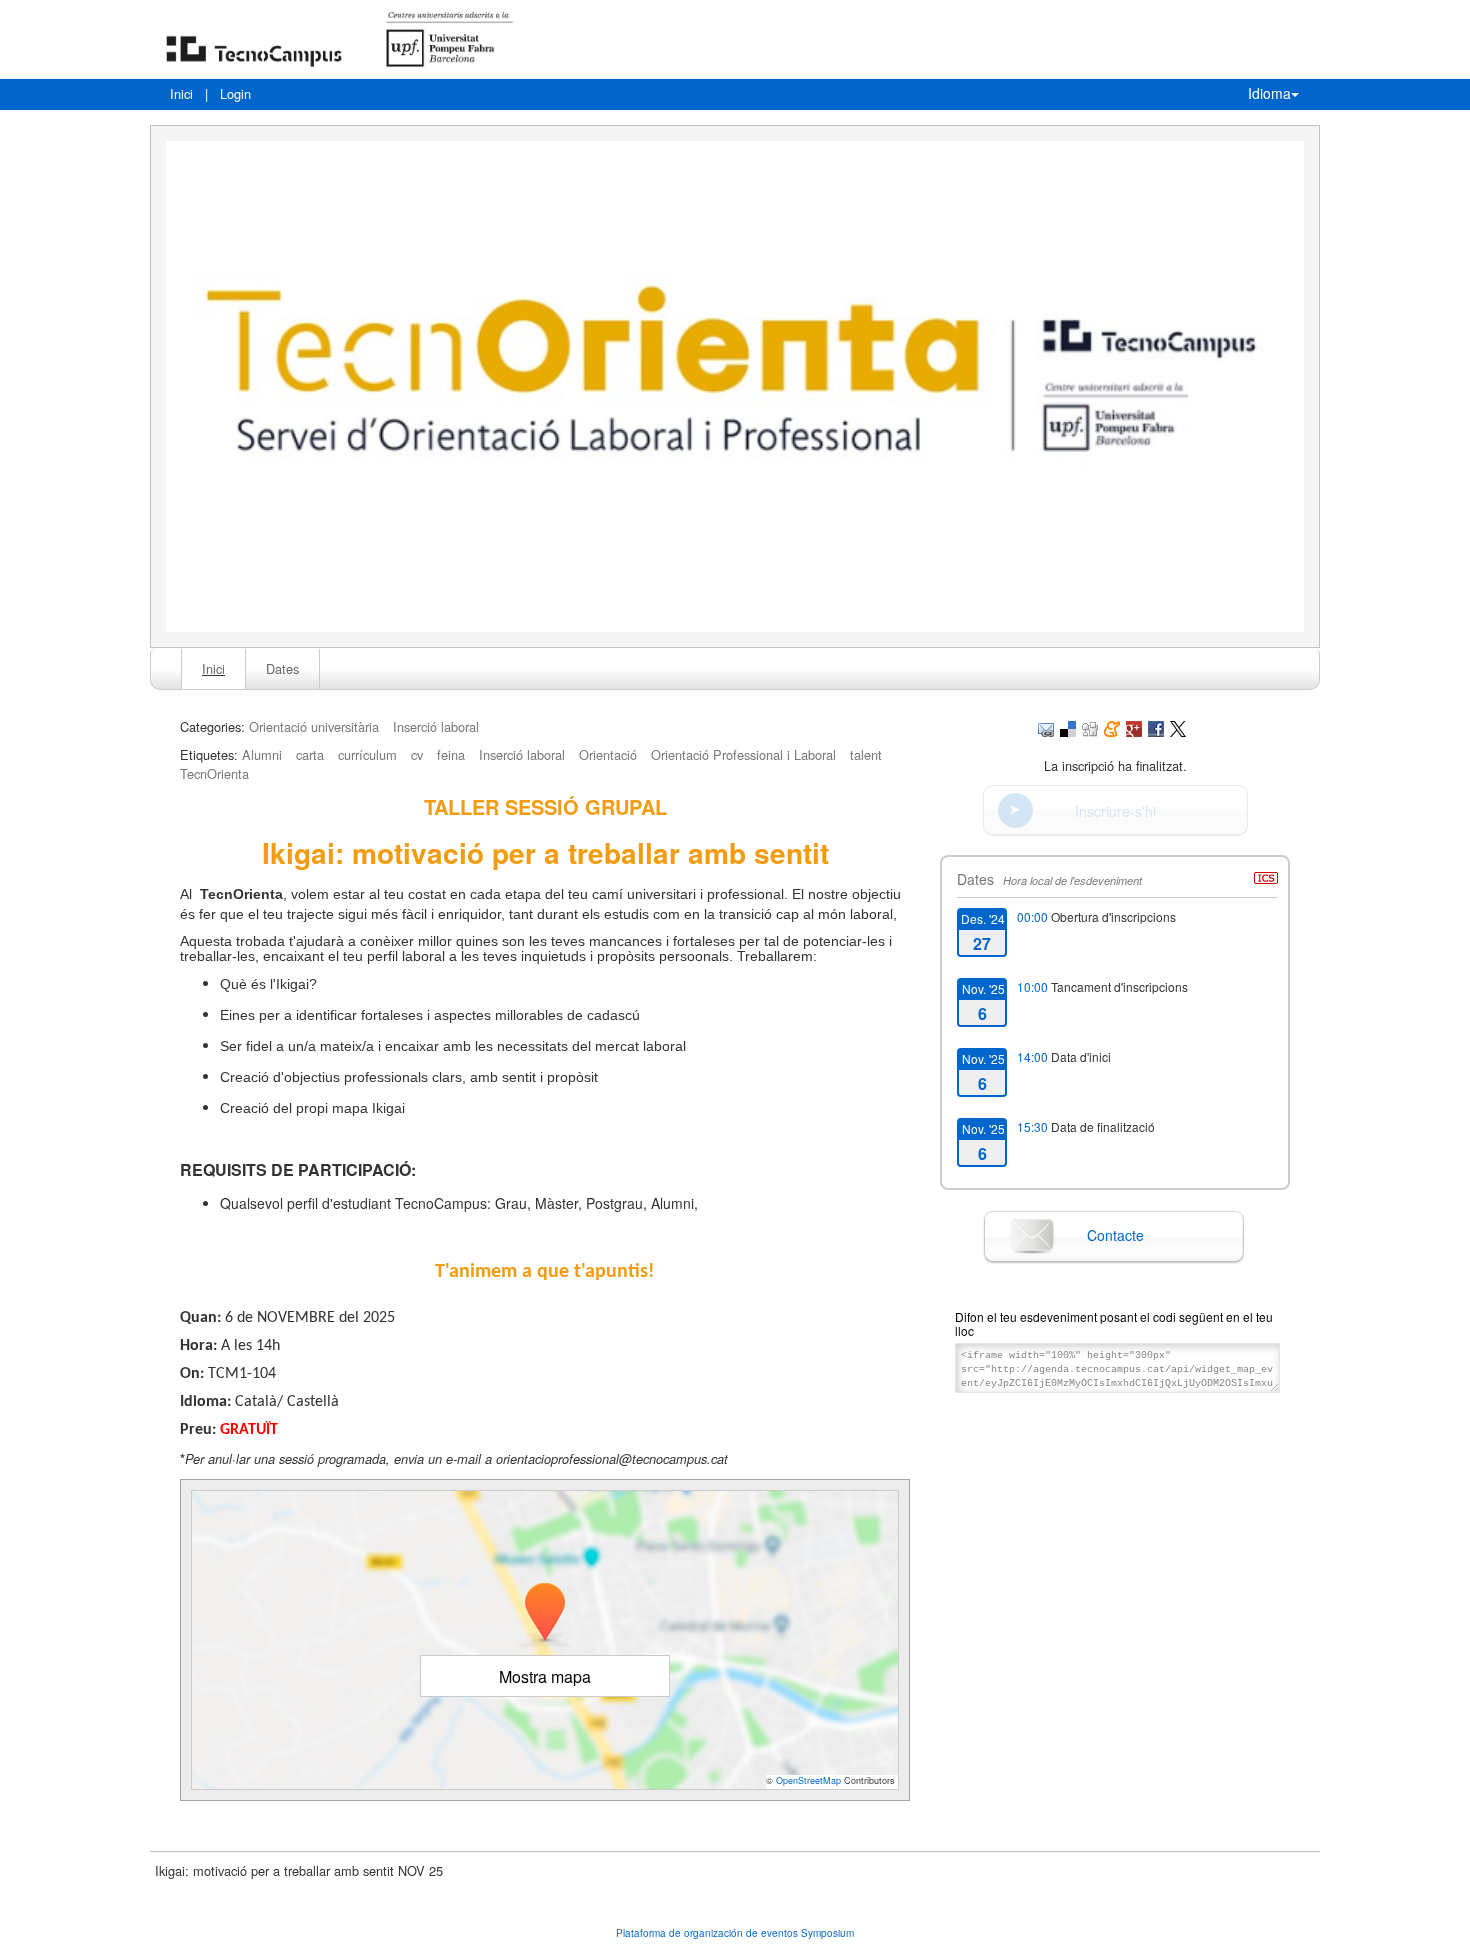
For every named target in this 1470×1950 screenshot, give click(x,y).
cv (417, 754)
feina (451, 754)
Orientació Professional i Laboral (743, 754)
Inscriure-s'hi (1115, 811)
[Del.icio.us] (1068, 726)
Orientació (608, 754)
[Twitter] (1178, 726)
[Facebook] (1156, 726)
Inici (181, 93)
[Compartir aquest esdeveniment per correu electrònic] (1046, 726)
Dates (282, 668)
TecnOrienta (214, 773)
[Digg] (1090, 726)
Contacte (1115, 1235)
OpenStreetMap (808, 1780)
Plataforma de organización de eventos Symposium (735, 1933)
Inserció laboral (436, 726)
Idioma (1269, 93)
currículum (367, 754)
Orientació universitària (314, 726)
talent (866, 754)
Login (235, 93)
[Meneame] (1112, 726)
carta (310, 754)
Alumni (262, 754)
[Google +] (1134, 726)
